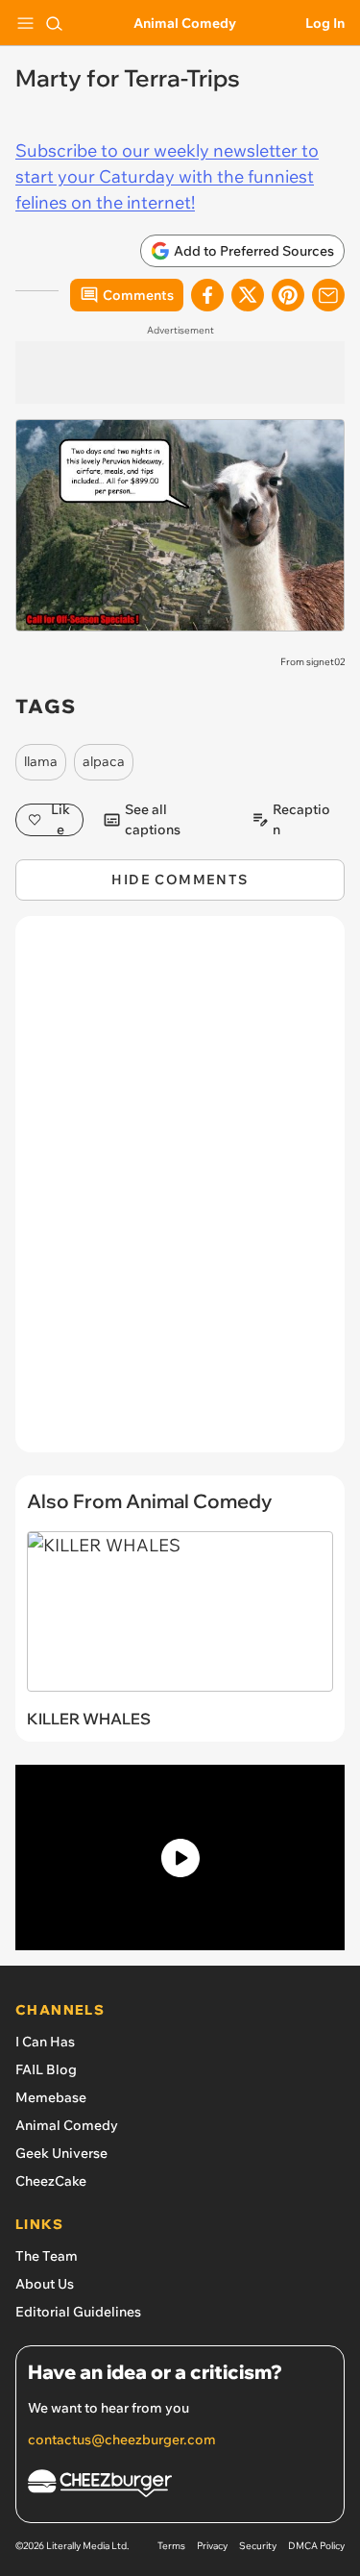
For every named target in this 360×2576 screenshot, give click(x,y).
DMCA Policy (316, 2546)
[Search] (54, 23)
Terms (171, 2546)
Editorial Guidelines (78, 2312)
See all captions (153, 820)
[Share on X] (248, 295)
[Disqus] (180, 1194)
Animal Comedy (185, 23)
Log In (325, 23)
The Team (47, 2256)
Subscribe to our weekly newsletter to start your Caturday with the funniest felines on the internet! (167, 176)
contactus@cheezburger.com (122, 2440)
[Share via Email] (328, 295)
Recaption (301, 820)
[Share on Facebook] (207, 295)
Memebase (51, 2097)
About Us (45, 2284)
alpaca (104, 761)
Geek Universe (61, 2153)
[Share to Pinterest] (288, 295)
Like (60, 820)
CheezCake (51, 2181)
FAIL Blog (46, 2069)
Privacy (212, 2546)
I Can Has (45, 2042)
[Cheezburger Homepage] (180, 2486)
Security (258, 2546)
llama (41, 761)
